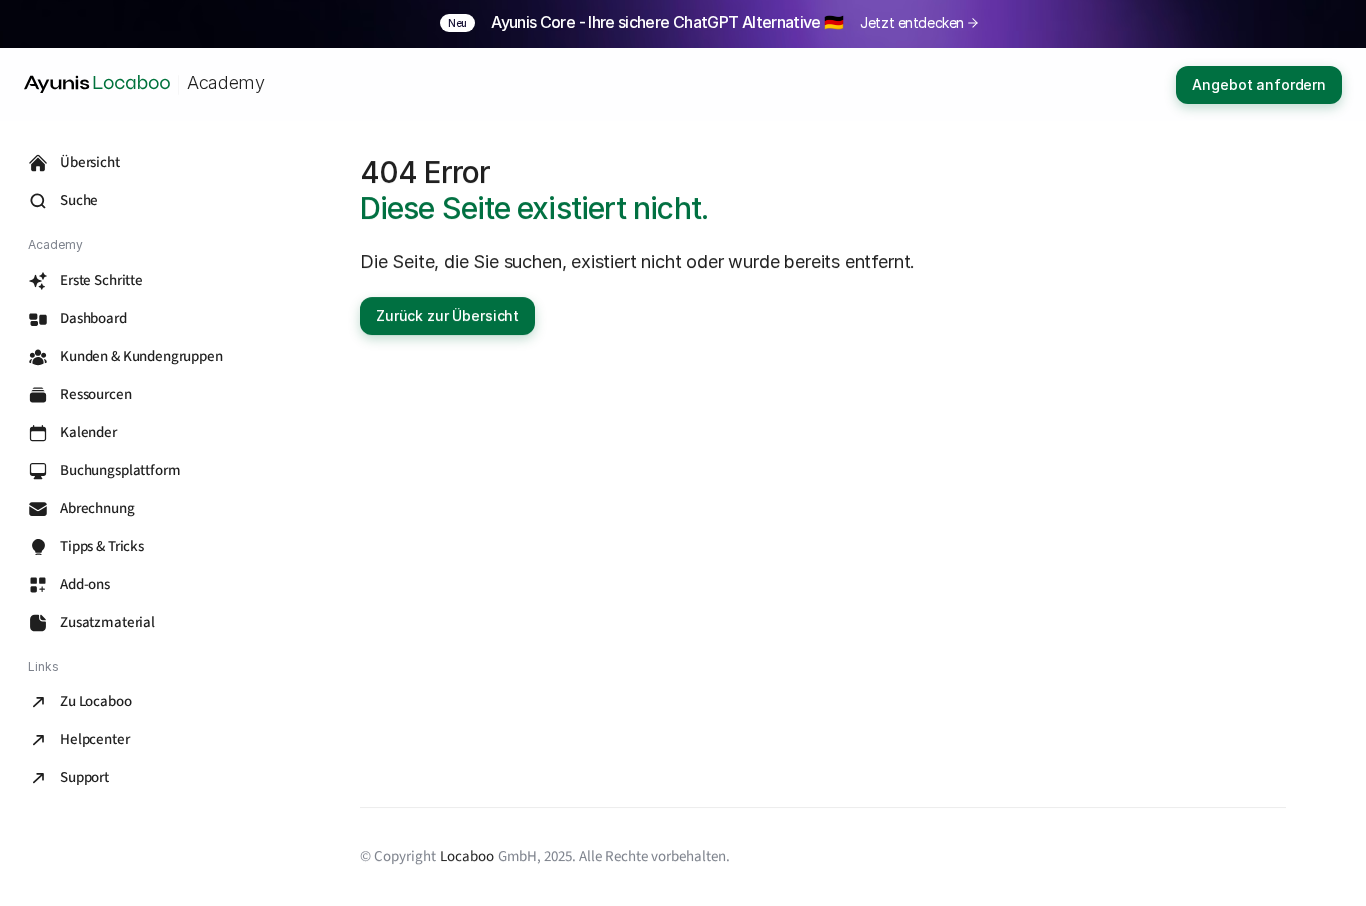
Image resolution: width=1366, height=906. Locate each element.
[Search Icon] (140, 201)
